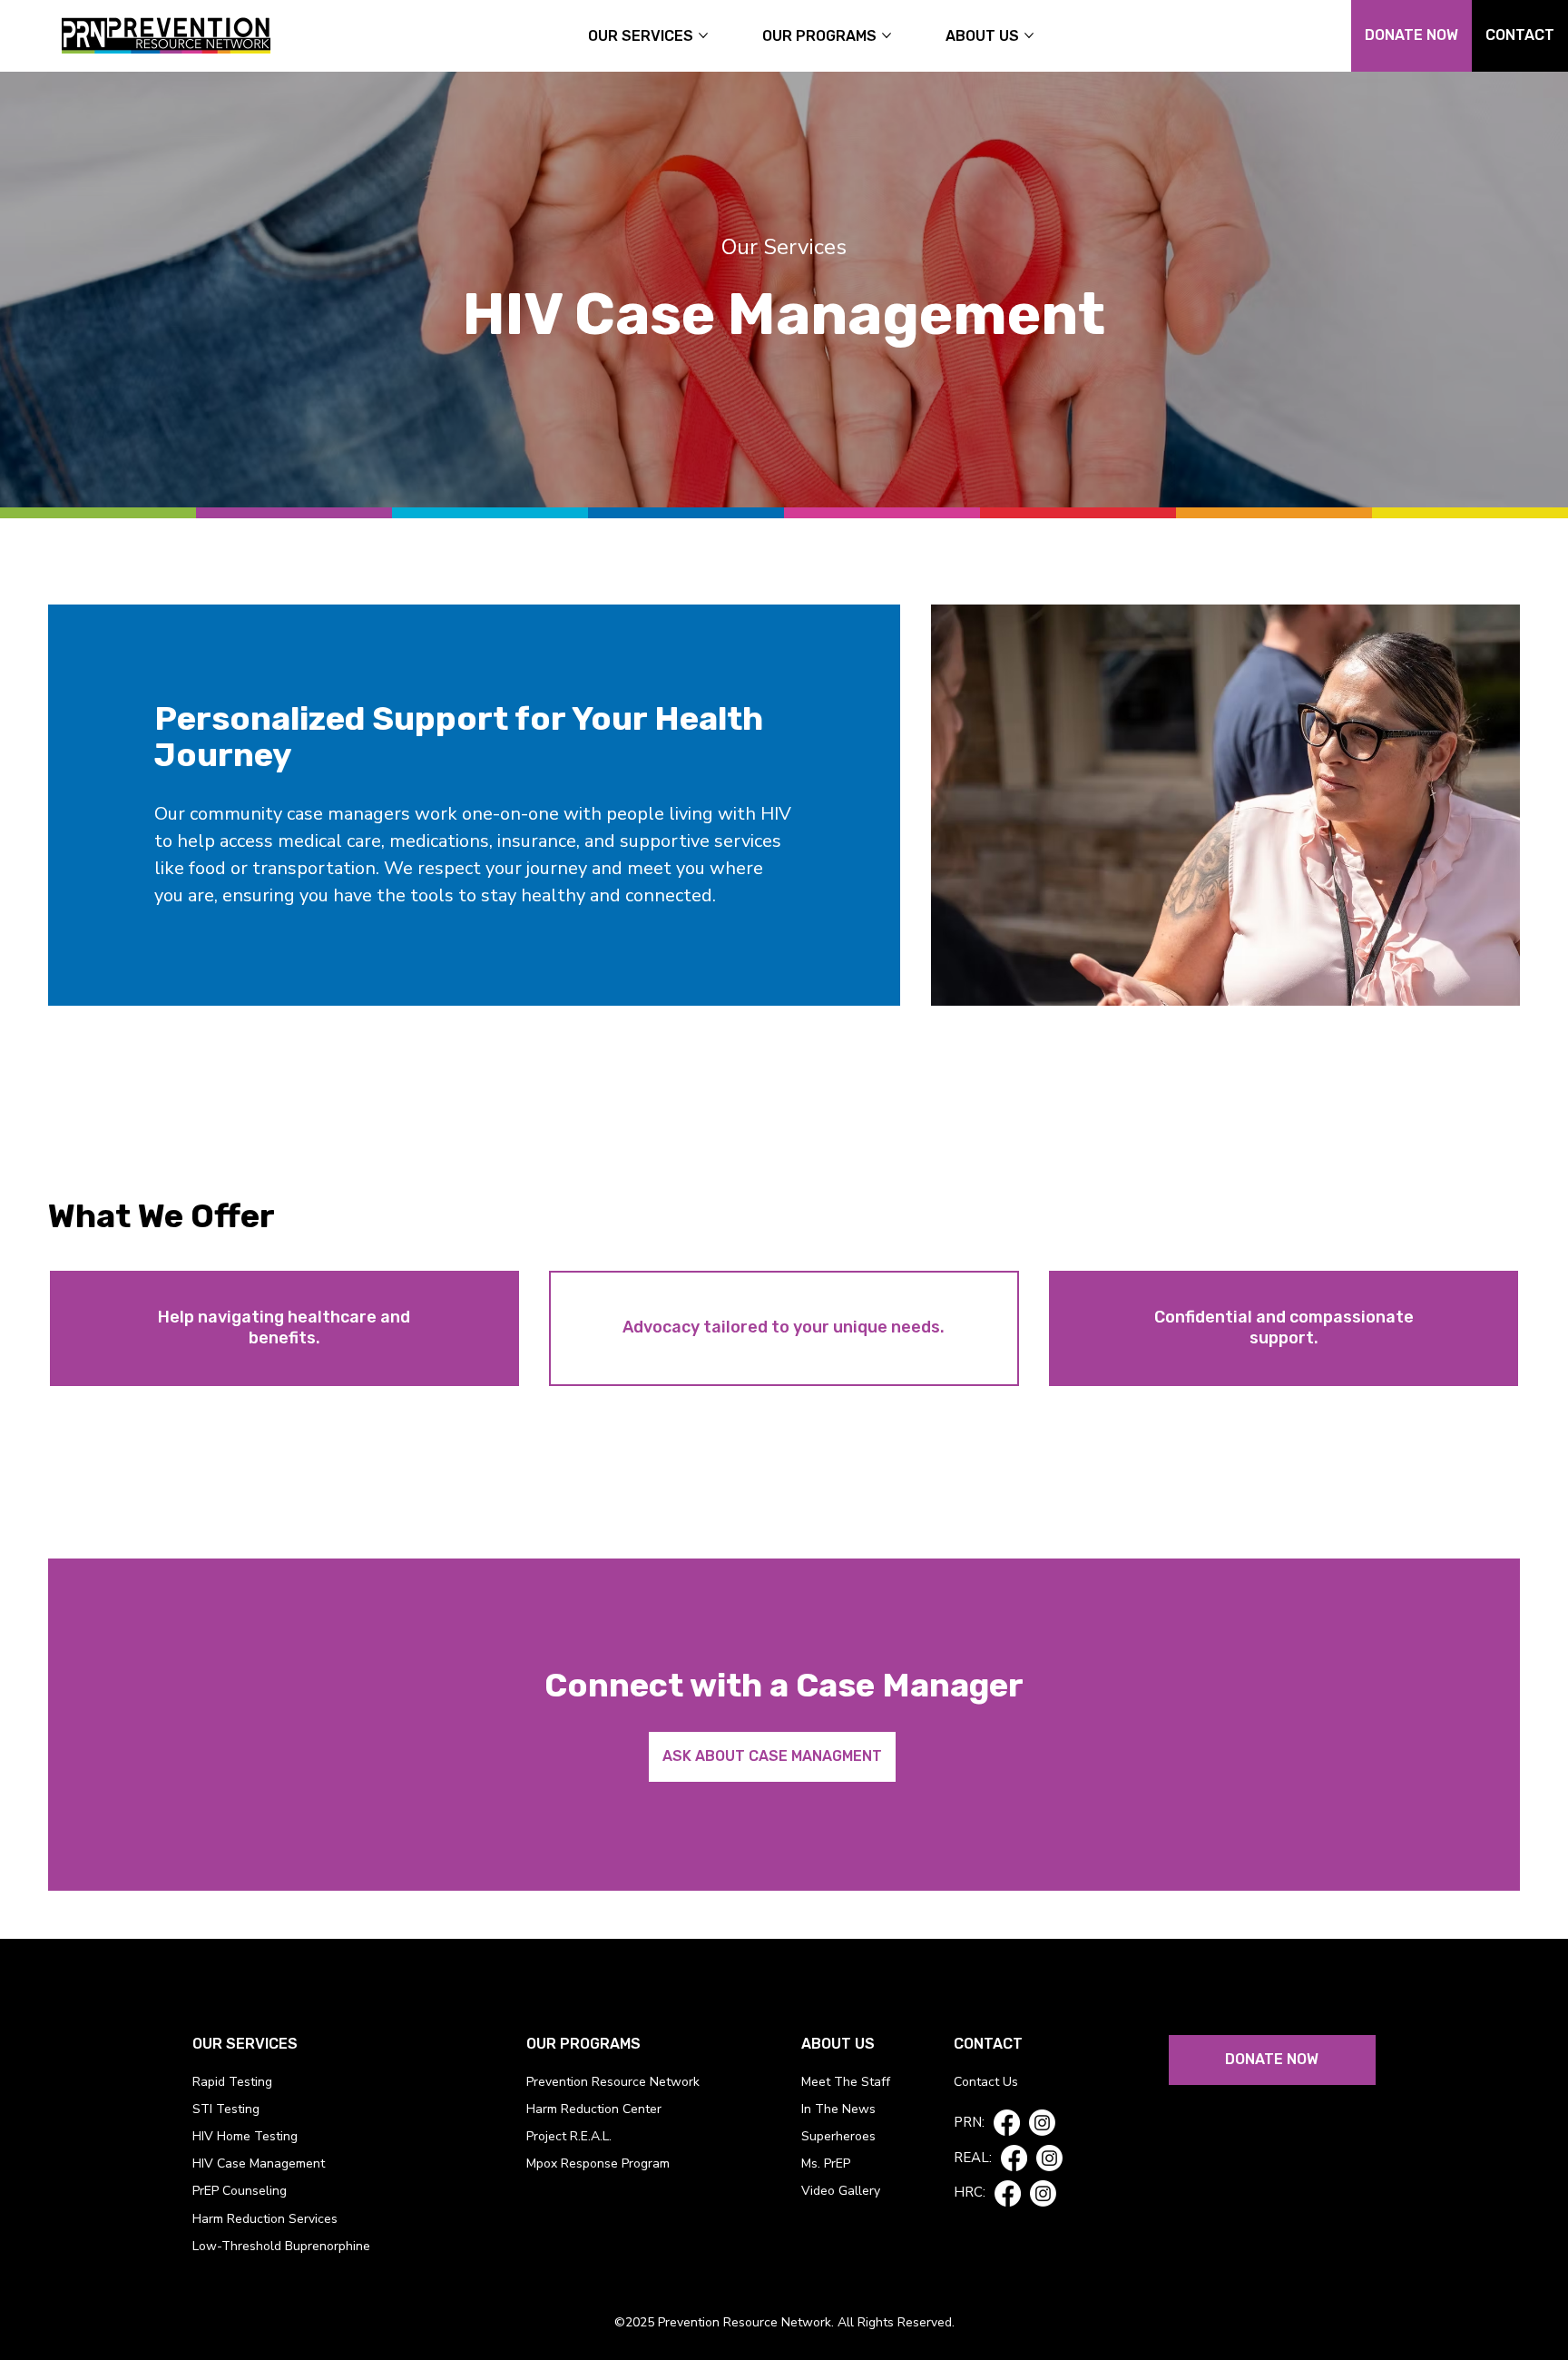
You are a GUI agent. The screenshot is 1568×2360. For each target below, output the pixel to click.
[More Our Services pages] (703, 35)
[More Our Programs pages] (887, 35)
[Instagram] (1042, 2123)
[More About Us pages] (1029, 35)
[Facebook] (1007, 2123)
